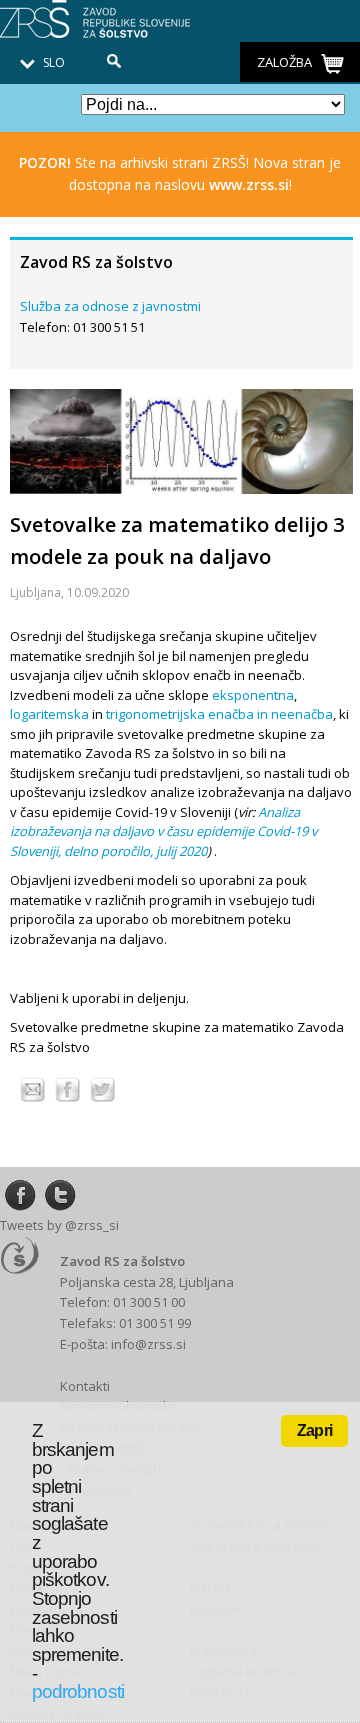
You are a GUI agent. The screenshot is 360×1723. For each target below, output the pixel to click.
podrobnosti (78, 1691)
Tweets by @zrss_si (59, 1225)
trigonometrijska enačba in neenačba (219, 714)
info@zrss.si (148, 1344)
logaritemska (49, 714)
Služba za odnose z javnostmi (110, 306)
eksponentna (253, 695)
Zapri (314, 1430)
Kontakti (85, 1386)
